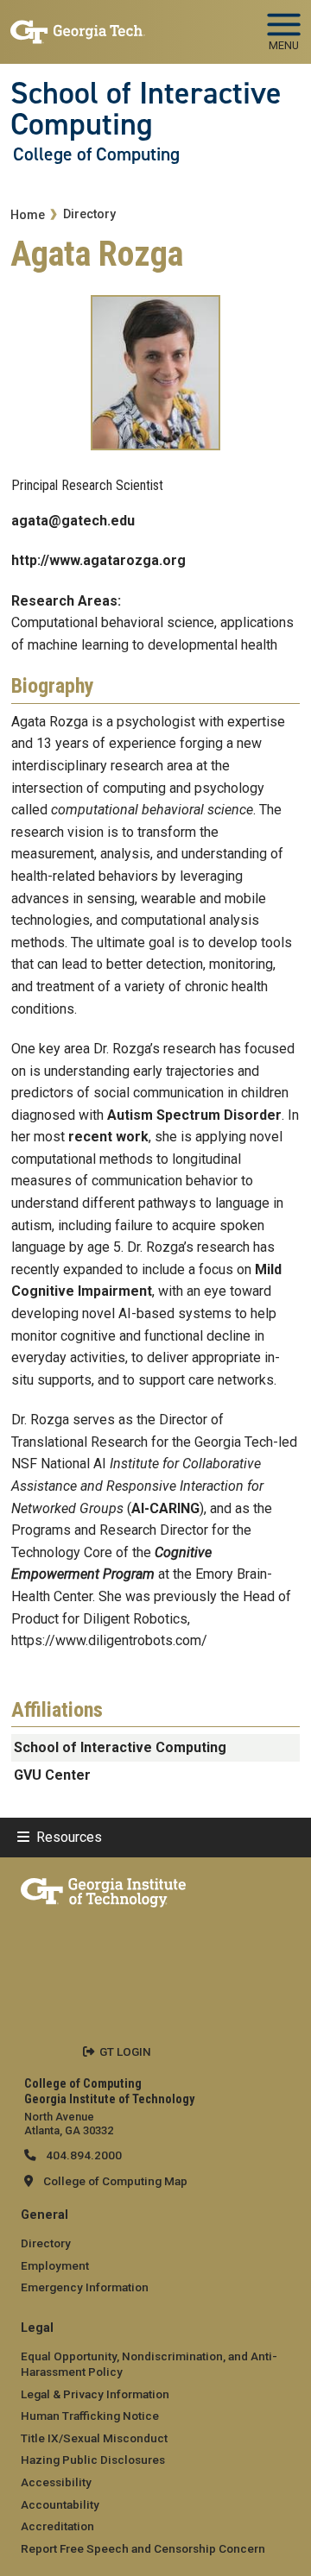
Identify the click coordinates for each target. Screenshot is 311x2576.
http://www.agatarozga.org (98, 560)
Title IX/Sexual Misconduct (94, 2438)
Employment (55, 2265)
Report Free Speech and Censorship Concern (143, 2548)
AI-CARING (165, 1508)
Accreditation (57, 2526)
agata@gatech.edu (73, 521)
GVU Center (52, 1775)
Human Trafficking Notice (90, 2416)
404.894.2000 (83, 2155)
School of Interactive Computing (146, 109)
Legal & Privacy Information (95, 2394)
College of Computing (96, 154)
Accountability (60, 2504)
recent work (108, 1137)
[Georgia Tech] (103, 1889)
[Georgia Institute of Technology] (78, 25)
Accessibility (56, 2482)
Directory (89, 214)
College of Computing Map (115, 2181)
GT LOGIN (125, 2051)
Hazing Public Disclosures (93, 2460)
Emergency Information (85, 2287)
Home (28, 215)
